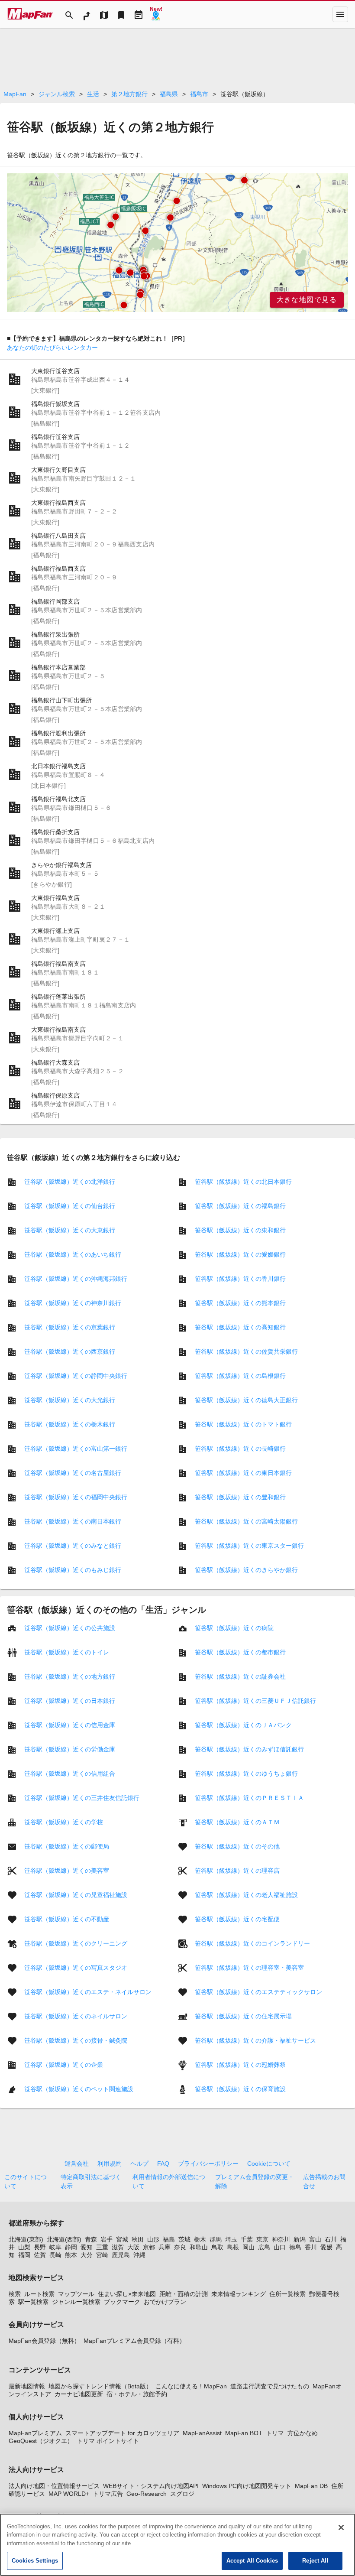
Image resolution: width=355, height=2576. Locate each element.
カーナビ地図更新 (79, 2394)
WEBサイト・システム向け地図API (151, 2486)
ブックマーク (122, 2302)
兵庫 (165, 2247)
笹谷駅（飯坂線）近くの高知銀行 (240, 1327)
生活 (93, 94)
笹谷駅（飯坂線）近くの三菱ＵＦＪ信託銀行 (255, 1701)
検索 (15, 2294)
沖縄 (139, 2255)
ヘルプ (139, 2163)
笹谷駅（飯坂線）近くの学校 (64, 1822)
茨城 (184, 2239)
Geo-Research (147, 2494)
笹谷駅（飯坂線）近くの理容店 (237, 1871)
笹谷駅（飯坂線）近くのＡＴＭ (237, 1822)
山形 (153, 2239)
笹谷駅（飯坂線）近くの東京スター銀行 (249, 1546)
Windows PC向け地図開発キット (247, 2486)
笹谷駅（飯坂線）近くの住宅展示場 (243, 2016)
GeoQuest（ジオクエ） (41, 2441)
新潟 (300, 2239)
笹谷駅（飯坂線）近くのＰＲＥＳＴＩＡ (249, 1798)
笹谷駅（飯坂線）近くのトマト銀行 (243, 1424)
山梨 (24, 2247)
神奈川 (281, 2239)
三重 (102, 2247)
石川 (331, 2239)
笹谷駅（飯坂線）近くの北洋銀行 (70, 1182)
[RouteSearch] (87, 14)
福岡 (24, 2255)
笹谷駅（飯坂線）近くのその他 (237, 1846)
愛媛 (326, 2247)
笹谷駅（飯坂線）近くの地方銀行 (70, 1676)
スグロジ (182, 2494)
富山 (315, 2239)
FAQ (163, 2163)
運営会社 (77, 2163)
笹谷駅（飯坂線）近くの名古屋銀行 (73, 1473)
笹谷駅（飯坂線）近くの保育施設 (240, 2089)
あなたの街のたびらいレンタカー (52, 348)
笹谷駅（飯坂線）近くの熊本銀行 (240, 1303)
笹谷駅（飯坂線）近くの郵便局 (67, 1846)
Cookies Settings (35, 2561)
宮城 (122, 2239)
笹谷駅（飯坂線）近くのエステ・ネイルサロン (88, 1992)
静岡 (71, 2247)
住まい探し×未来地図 (127, 2294)
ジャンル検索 (57, 94)
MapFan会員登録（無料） (44, 2341)
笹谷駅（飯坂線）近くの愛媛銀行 (240, 1254)
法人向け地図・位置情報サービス (54, 2486)
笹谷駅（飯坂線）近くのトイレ (67, 1652)
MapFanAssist (202, 2433)
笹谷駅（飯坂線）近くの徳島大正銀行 (246, 1400)
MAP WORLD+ (69, 2494)
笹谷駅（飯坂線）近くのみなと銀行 (73, 1546)
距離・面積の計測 (184, 2294)
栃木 (200, 2239)
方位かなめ (303, 2433)
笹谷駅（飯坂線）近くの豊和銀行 (240, 1497)
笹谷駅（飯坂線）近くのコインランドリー (252, 1943)
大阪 (133, 2247)
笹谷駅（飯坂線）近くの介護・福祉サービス (255, 2040)
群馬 (216, 2239)
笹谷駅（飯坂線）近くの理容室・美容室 (249, 1968)
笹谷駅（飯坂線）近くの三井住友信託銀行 (82, 1798)
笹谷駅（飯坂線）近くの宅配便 (237, 1919)
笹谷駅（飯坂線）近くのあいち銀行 (73, 1254)
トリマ (275, 2433)
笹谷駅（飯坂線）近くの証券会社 (240, 1676)
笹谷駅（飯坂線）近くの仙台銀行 (70, 1206)
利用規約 (110, 2163)
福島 (169, 2239)
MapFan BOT (244, 2433)
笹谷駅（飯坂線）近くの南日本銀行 (73, 1521)
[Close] (341, 2527)
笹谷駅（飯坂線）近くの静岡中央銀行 (76, 1376)
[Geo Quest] (156, 14)
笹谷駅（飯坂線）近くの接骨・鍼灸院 (76, 2040)
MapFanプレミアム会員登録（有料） (134, 2341)
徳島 (295, 2247)
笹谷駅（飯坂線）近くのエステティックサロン (258, 1992)
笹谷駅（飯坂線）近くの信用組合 (70, 1774)
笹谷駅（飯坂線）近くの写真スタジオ (76, 1968)
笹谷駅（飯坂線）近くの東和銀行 (240, 1230)
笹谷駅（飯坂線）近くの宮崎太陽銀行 (246, 1521)
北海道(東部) (26, 2239)
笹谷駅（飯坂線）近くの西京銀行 (70, 1351)
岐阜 (55, 2247)
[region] (177, 243)
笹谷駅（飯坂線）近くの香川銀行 (240, 1279)
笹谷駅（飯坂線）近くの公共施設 (70, 1628)
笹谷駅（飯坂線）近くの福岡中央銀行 (76, 1497)
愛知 (87, 2247)
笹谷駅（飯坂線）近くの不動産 (67, 1919)
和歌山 (199, 2247)
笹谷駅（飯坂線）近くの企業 (64, 2065)
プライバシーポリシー (208, 2163)
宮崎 (102, 2255)
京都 (149, 2247)
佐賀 (40, 2255)
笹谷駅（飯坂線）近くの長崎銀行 (240, 1449)
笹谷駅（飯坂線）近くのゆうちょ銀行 (246, 1774)
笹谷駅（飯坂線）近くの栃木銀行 (70, 1424)
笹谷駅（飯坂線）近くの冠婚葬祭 (240, 2065)
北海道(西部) (64, 2239)
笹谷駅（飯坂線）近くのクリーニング (76, 1943)
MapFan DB (311, 2486)
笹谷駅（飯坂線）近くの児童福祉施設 (76, 1895)
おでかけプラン (165, 2302)
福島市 (199, 94)
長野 (40, 2247)
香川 (311, 2247)
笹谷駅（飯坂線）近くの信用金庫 (70, 1725)
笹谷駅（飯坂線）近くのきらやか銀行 (246, 1570)
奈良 (180, 2247)
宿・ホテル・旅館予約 (137, 2394)
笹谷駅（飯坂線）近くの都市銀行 (240, 1652)
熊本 (71, 2255)
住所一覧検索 (287, 2294)
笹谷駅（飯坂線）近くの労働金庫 (70, 1749)
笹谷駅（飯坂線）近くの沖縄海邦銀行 (76, 1279)
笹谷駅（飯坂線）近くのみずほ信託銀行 (249, 1749)
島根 (233, 2247)
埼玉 (231, 2239)
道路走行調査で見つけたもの (270, 2386)
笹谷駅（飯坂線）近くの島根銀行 (240, 1376)
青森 (91, 2239)
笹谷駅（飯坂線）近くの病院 (234, 1628)
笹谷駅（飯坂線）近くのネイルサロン (76, 2016)
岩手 (106, 2239)
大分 (87, 2255)
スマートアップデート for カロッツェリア (122, 2433)
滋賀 (118, 2247)
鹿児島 (121, 2255)
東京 (262, 2239)
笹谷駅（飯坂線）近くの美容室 (67, 1871)
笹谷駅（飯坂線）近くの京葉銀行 (70, 1327)
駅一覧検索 (33, 2302)
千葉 (247, 2239)
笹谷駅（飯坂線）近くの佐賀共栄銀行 (246, 1351)
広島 (264, 2247)
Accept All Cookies (252, 2561)
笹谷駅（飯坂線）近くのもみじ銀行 (73, 1570)
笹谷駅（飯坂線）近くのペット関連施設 (79, 2089)
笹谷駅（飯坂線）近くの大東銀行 (70, 1230)
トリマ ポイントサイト (108, 2441)
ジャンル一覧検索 (76, 2302)
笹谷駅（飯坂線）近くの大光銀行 (70, 1400)
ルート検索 (39, 2294)
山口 (280, 2247)
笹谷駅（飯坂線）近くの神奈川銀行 (73, 1303)
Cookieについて (269, 2163)
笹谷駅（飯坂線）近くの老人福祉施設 (246, 1895)
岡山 (248, 2247)
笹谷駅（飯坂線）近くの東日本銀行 (243, 1473)
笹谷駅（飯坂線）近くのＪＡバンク (243, 1725)
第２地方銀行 (129, 94)
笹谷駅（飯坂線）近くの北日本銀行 (243, 1182)
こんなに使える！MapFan (191, 2386)
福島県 (169, 94)
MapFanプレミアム (35, 2433)
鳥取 (217, 2247)
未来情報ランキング (239, 2294)
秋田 (138, 2239)
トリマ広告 (108, 2494)
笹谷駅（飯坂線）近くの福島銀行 (240, 1206)
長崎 (55, 2255)
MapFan (15, 94)
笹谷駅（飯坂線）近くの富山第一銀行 (76, 1449)
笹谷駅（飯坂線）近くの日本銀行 (70, 1701)
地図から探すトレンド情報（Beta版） (100, 2386)
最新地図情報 (27, 2386)
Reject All (315, 2561)
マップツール (76, 2294)
